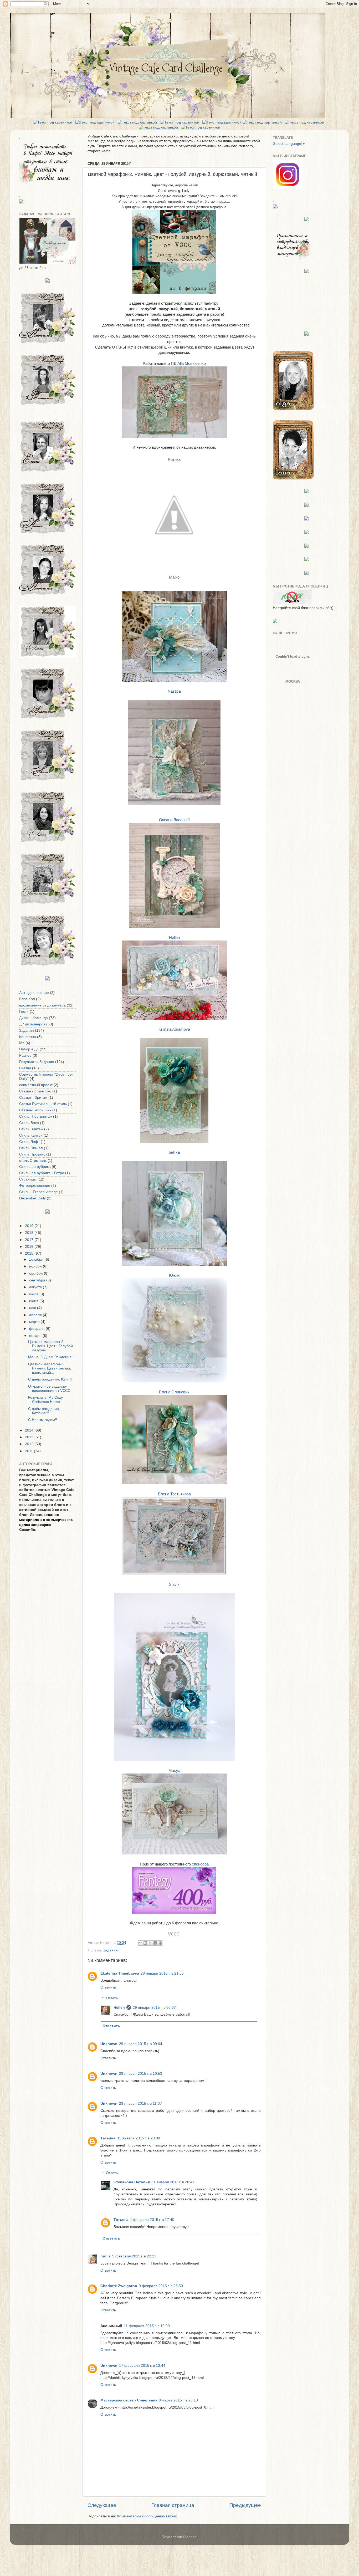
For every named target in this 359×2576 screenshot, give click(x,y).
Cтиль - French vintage (39, 1192)
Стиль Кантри (31, 1135)
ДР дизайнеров (32, 1024)
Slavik (174, 1585)
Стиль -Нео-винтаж (36, 1116)
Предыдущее (245, 2505)
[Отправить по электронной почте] (140, 1943)
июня (34, 1301)
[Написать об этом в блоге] (145, 1943)
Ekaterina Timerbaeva (120, 1973)
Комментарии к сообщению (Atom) (147, 2516)
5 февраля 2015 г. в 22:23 (134, 2256)
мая (33, 1308)
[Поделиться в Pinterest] (160, 1943)
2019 (30, 1226)
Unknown (109, 2044)
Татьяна (108, 2138)
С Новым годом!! (43, 1420)
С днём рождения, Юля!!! (50, 1379)
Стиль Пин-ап (31, 1148)
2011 (29, 1451)
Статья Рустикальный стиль (43, 1104)
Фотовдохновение (35, 1186)
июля (34, 1294)
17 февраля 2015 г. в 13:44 (142, 2366)
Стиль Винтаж (31, 1129)
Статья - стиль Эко (35, 1091)
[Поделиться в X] (150, 1943)
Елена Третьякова (174, 1494)
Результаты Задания (37, 1062)
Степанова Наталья (132, 2182)
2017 (30, 1240)
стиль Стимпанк (33, 1161)
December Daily (32, 1198)
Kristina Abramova (174, 1029)
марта (35, 1322)
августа (36, 1287)
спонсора (200, 1864)
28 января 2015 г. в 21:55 (162, 1973)
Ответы (112, 1998)
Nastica (174, 691)
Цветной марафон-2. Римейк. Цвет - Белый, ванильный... (50, 1368)
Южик (174, 1275)
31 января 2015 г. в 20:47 (173, 2182)
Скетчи (25, 1068)
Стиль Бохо (29, 1123)
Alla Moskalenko (192, 364)
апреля (36, 1315)
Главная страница (173, 2505)
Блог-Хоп (27, 999)
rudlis (106, 2256)
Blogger (189, 2537)
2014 (30, 1430)
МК (22, 1043)
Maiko (174, 577)
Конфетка (28, 1037)
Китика (174, 459)
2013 (30, 1437)
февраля (37, 1329)
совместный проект (36, 1085)
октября (37, 1273)
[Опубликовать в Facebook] (155, 1943)
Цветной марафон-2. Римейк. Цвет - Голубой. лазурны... (51, 1346)
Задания (110, 1950)
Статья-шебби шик (35, 1110)
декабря (37, 1259)
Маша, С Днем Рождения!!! (51, 1357)
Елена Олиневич (174, 1392)
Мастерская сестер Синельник (129, 2400)
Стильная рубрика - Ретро (42, 1173)
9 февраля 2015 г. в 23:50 (161, 2286)
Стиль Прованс (32, 1154)
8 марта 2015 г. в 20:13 (178, 2400)
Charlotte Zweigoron (119, 2286)
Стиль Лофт (29, 1142)
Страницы (28, 1179)
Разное (25, 1056)
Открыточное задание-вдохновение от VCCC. (50, 1389)
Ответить (108, 1987)
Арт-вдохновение (34, 993)
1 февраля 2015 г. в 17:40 (152, 2220)
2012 (30, 1444)
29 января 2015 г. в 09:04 (141, 2044)
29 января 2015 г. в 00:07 (154, 2008)
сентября (38, 1280)
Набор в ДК (29, 1049)
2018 (30, 1233)
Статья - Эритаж (33, 1098)
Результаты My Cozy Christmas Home (45, 1400)
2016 (30, 1247)
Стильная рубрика (35, 1167)
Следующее (102, 2505)
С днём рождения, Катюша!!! (44, 1411)
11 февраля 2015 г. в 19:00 (147, 2326)
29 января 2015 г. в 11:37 (140, 2104)
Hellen (174, 938)
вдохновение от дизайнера (42, 1005)
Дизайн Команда (34, 1018)
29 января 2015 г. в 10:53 (141, 2074)
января (36, 1336)
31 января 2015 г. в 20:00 (139, 2138)
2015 (30, 1253)
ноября (36, 1266)
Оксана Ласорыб (174, 820)
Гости (24, 1012)
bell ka (174, 1152)
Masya (174, 1771)
